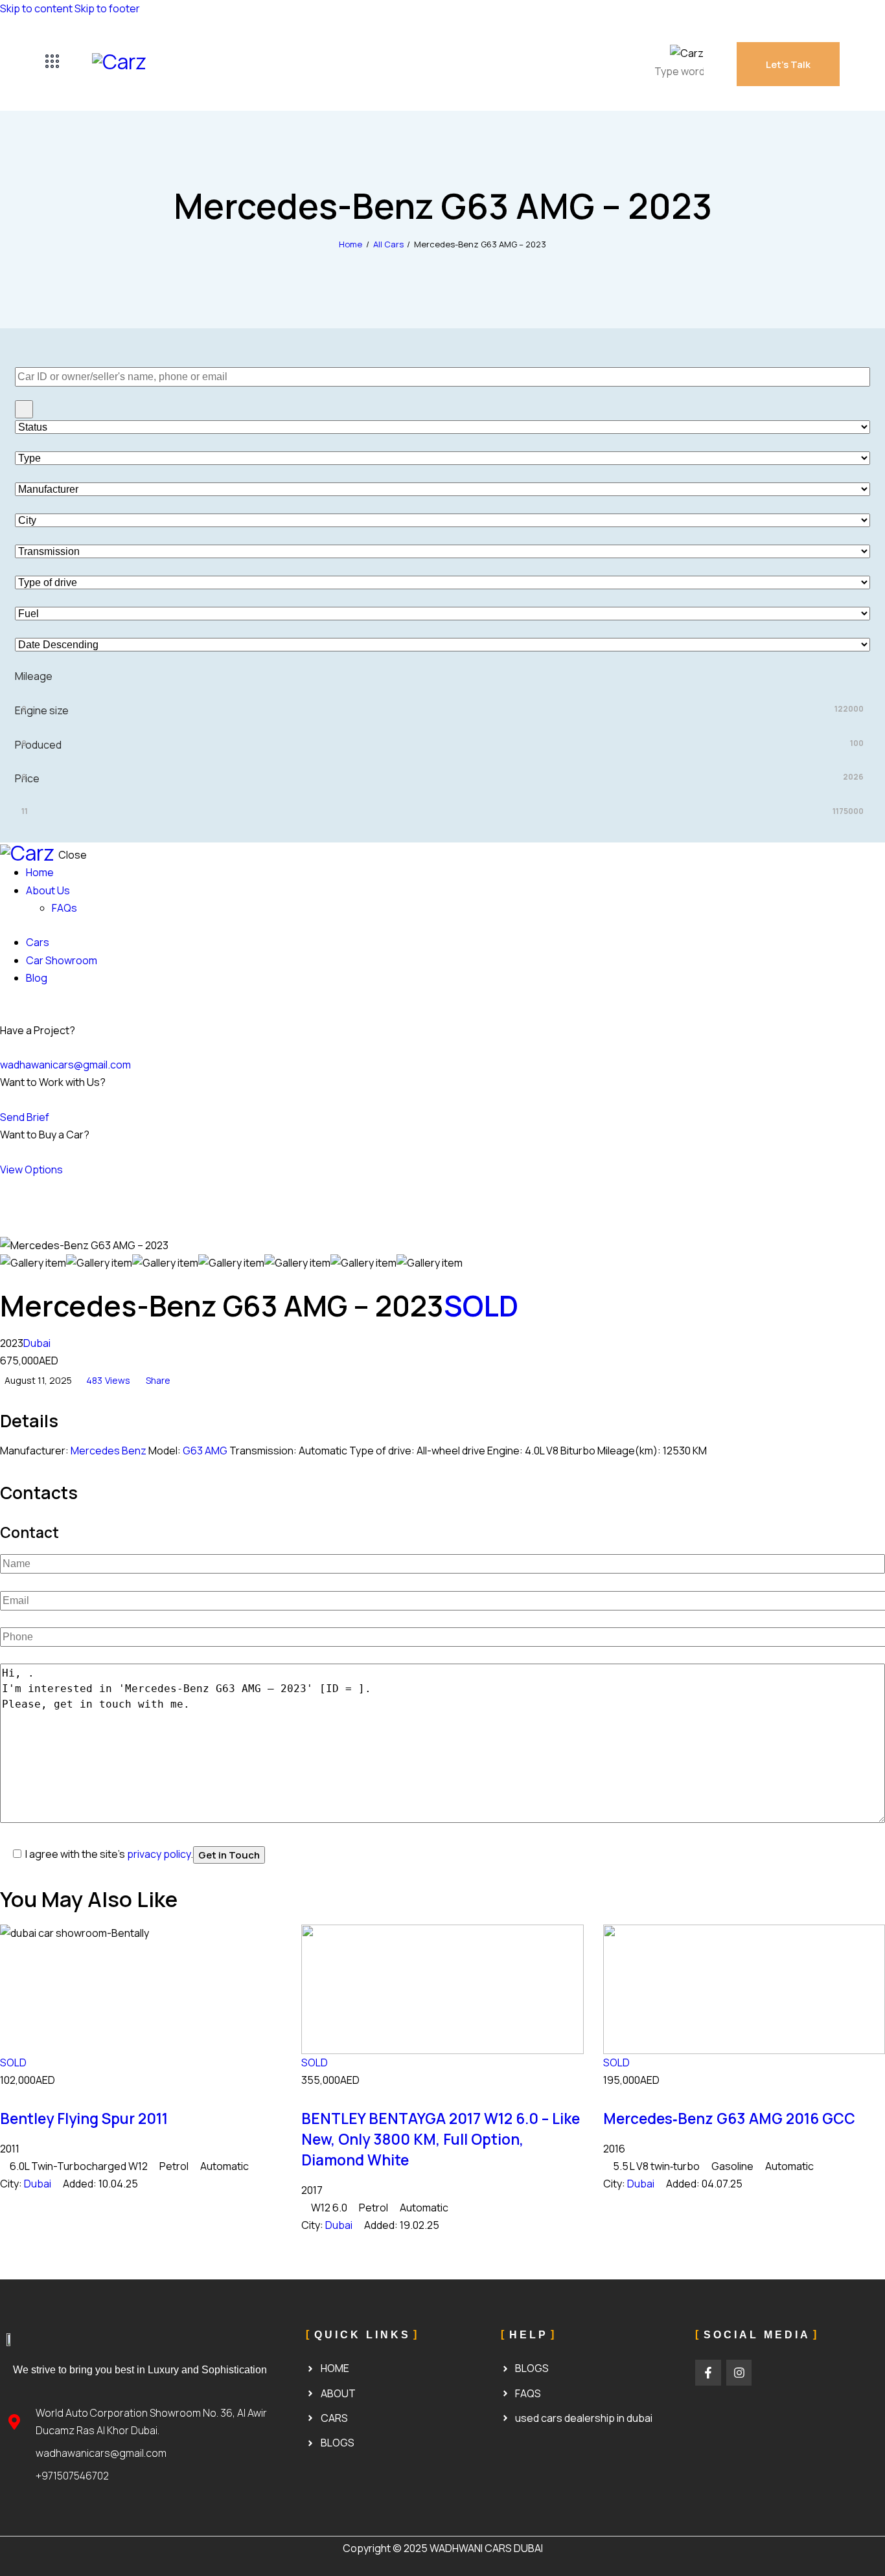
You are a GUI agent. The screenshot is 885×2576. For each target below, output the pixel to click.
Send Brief (25, 1117)
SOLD (481, 1305)
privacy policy (159, 1854)
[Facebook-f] (708, 2373)
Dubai (37, 1343)
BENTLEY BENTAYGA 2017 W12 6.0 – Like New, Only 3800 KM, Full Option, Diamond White (441, 2139)
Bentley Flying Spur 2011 (84, 2118)
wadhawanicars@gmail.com (65, 1065)
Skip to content (36, 8)
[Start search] (24, 409)
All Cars (388, 244)
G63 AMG (205, 1451)
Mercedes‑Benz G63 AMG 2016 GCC (729, 2118)
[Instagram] (739, 2373)
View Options (31, 1169)
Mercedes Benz (109, 1451)
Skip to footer (107, 8)
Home (351, 244)
